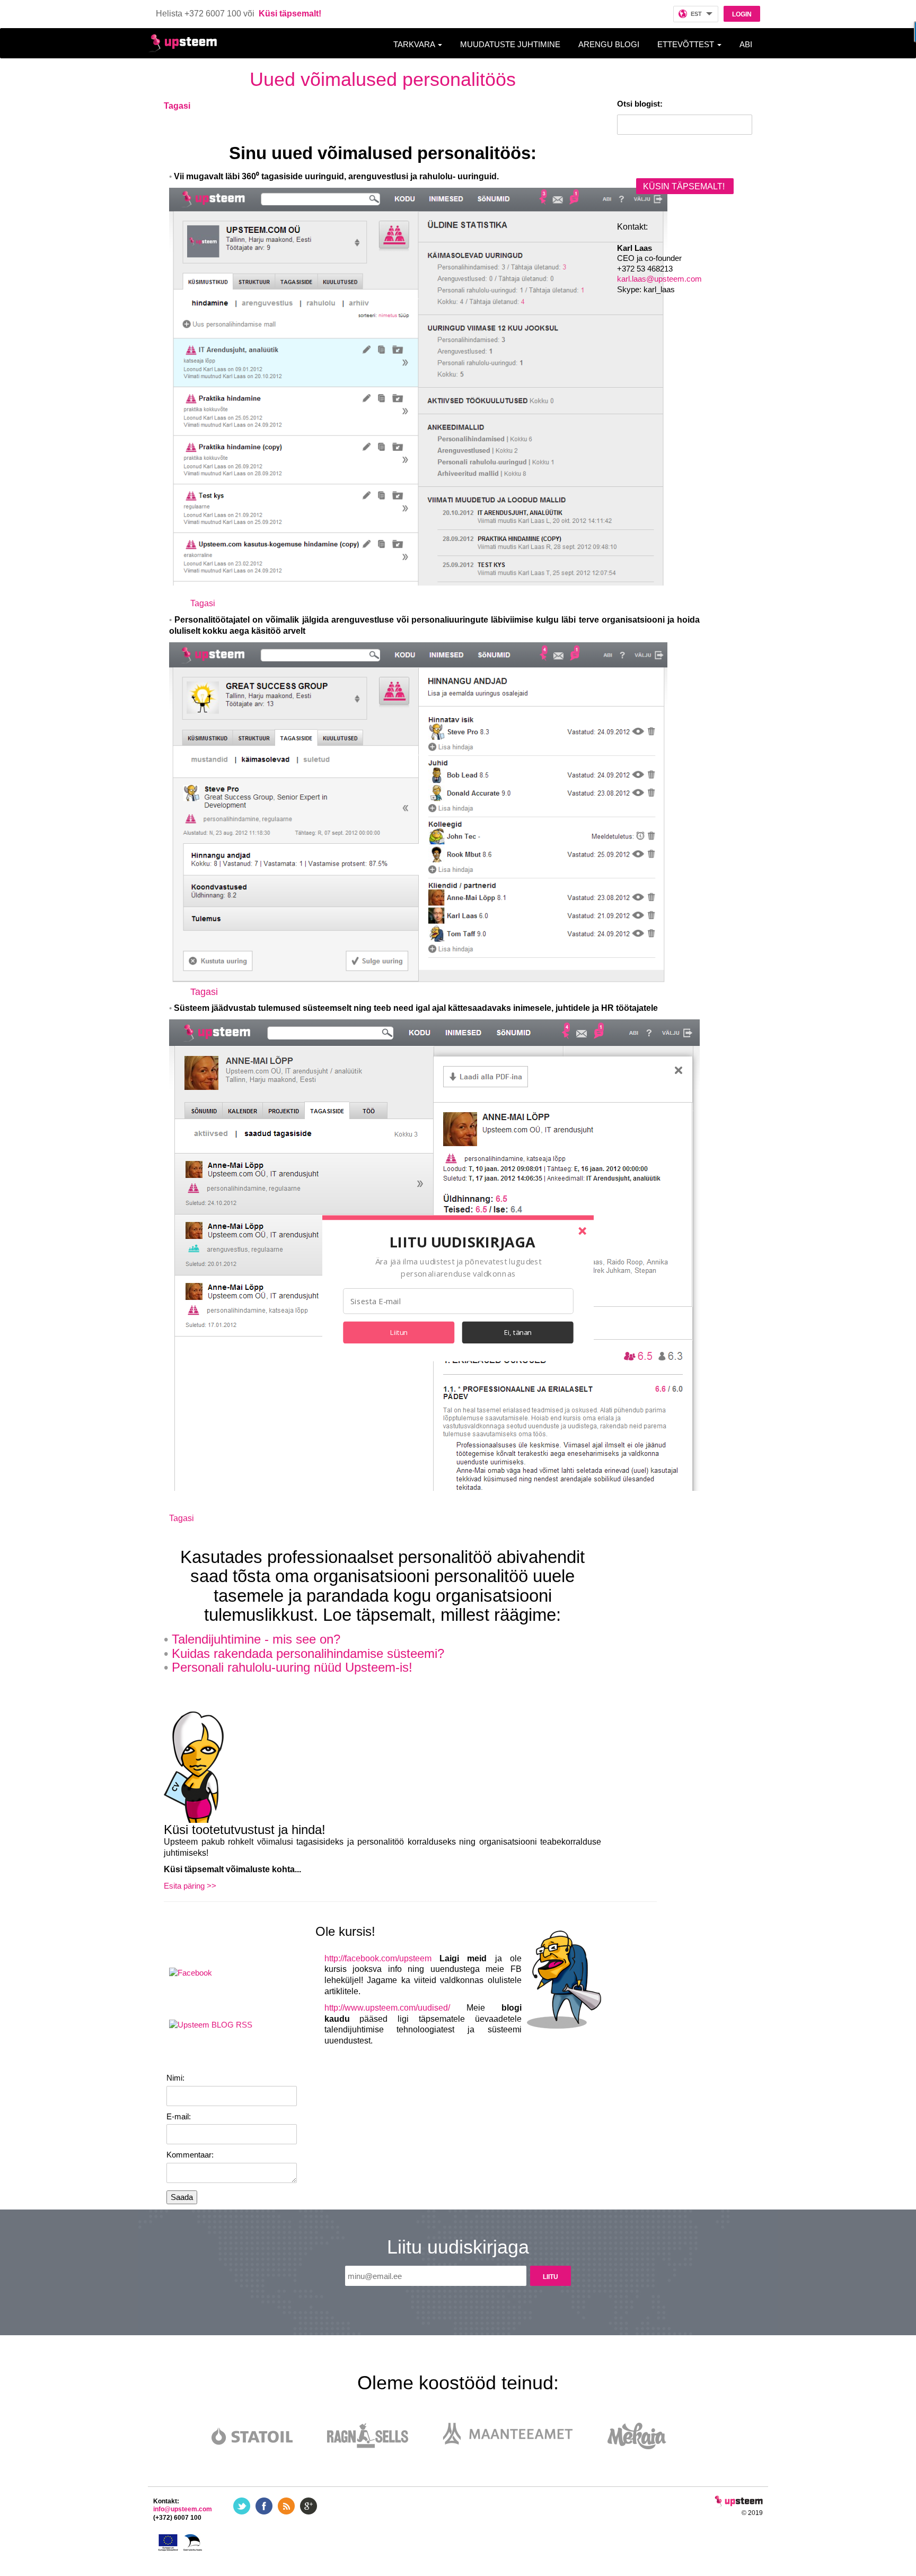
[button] (462, 1242)
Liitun (399, 1332)
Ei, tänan (518, 1332)
